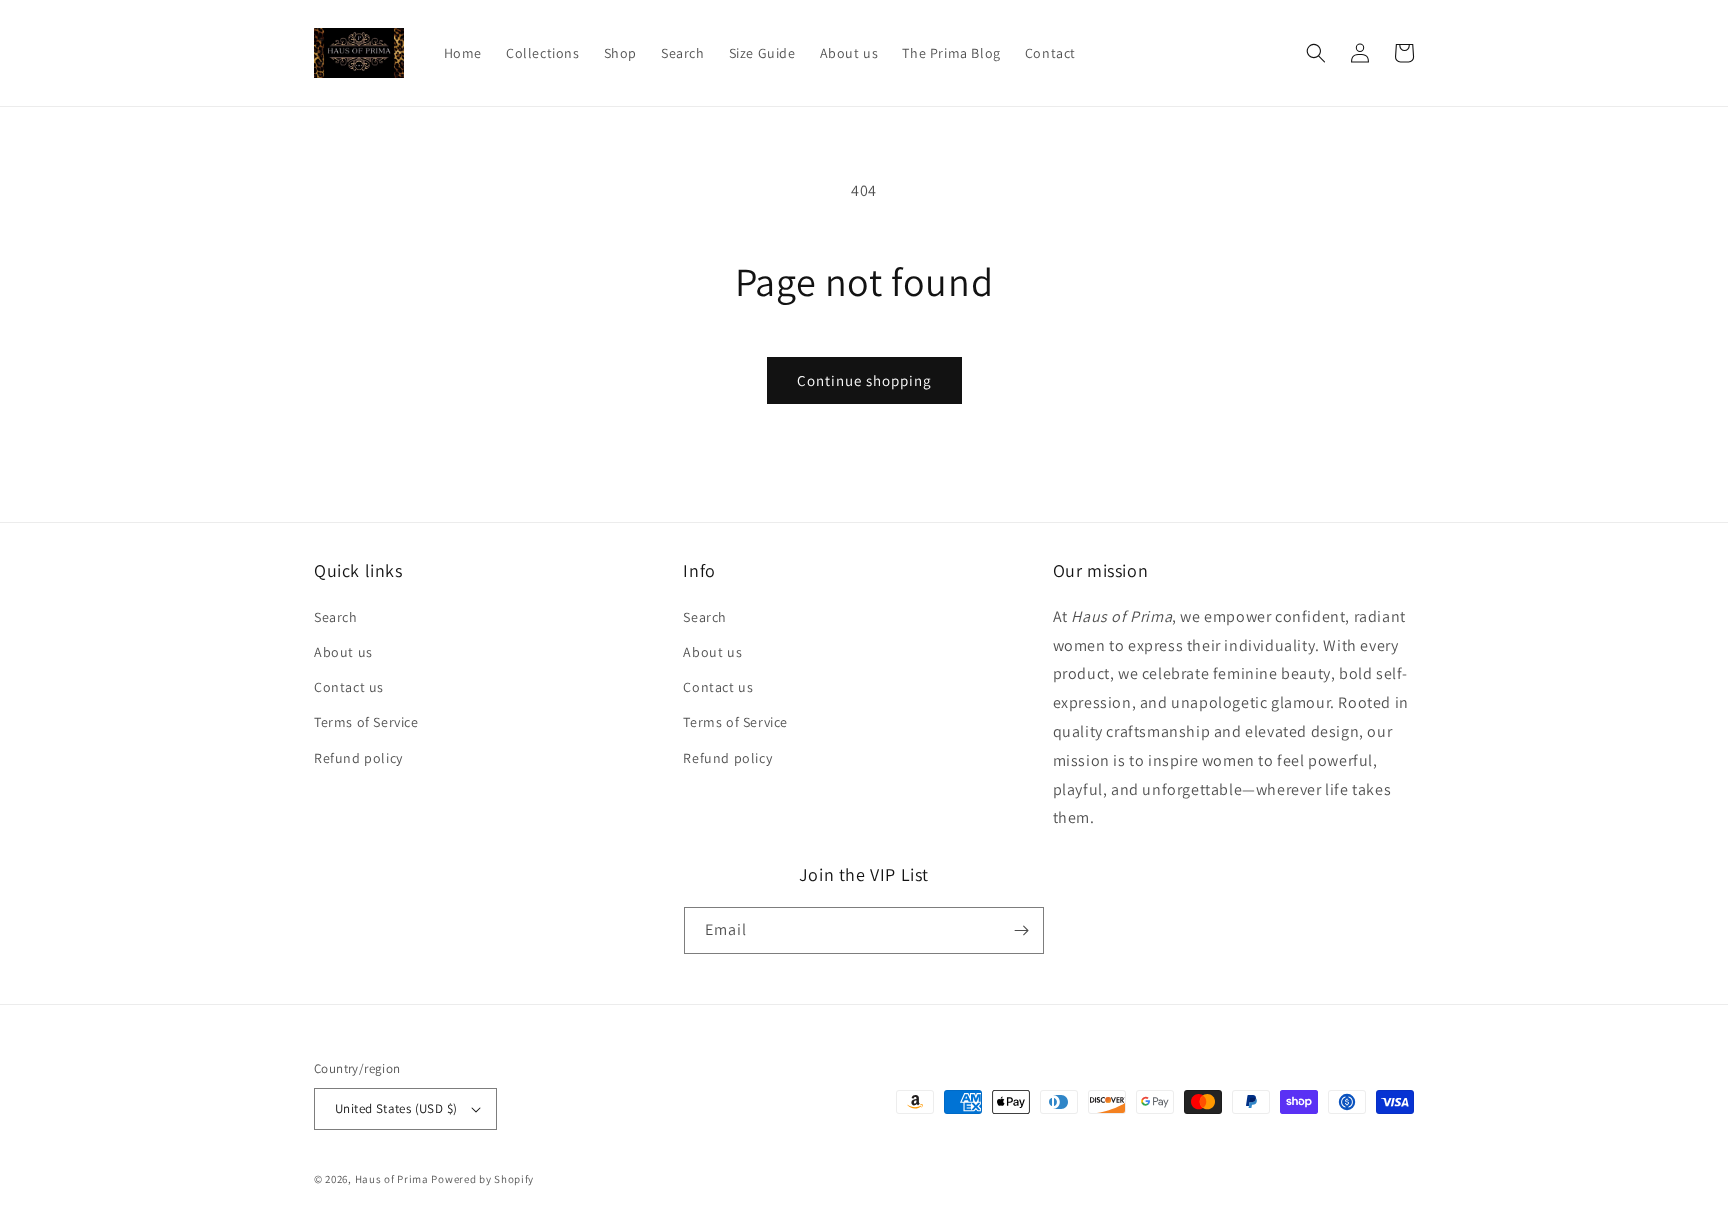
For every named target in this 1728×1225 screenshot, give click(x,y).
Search (336, 617)
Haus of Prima (392, 1179)
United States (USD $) (396, 1108)
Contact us (349, 687)
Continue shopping (864, 380)
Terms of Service (366, 722)
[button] (1316, 53)
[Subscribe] (1021, 930)
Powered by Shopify (482, 1179)
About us (343, 652)
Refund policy (358, 758)
